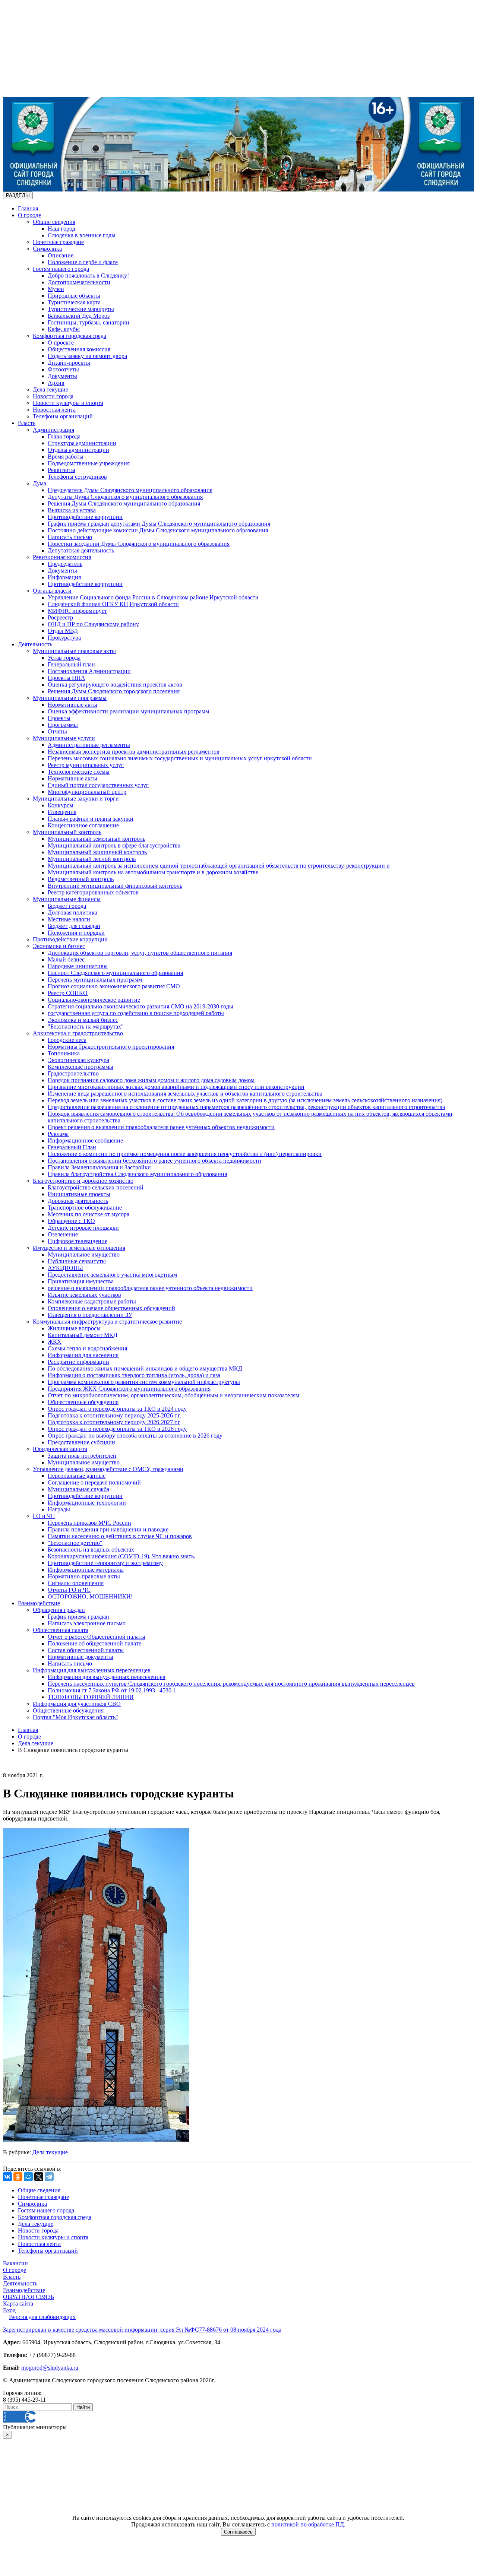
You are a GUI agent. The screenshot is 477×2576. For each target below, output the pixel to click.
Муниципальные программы (70, 698)
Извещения (62, 812)
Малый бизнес (66, 959)
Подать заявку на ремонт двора (87, 356)
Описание (61, 255)
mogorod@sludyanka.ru (50, 2368)
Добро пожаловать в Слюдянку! (88, 275)
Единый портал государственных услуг (98, 785)
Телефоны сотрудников (77, 477)
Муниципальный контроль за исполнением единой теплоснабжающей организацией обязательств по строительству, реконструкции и (219, 866)
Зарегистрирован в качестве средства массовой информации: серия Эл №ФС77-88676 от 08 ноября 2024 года (142, 2330)
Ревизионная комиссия (62, 557)
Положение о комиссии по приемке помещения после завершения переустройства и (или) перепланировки (185, 1154)
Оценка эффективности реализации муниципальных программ (128, 711)
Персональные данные (77, 1476)
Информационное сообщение (85, 1140)
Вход (9, 2310)
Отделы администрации (78, 450)
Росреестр (60, 617)
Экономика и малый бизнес (83, 1020)
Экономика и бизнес (59, 946)
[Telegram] (49, 2177)
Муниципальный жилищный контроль (97, 852)
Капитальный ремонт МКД (83, 1335)
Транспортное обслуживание (85, 1208)
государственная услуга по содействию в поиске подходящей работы (136, 1013)
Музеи (56, 289)
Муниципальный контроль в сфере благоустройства (114, 845)
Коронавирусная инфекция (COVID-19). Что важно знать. (121, 1556)
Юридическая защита (60, 1449)
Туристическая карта (74, 302)
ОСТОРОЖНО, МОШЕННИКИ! (90, 1596)
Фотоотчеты (63, 369)
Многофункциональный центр (87, 792)
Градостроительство (73, 1073)
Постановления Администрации (89, 671)
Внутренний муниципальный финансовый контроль (115, 886)
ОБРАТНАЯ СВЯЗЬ (29, 2297)
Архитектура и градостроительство (78, 1033)
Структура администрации (82, 443)
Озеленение (63, 1234)
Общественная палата (61, 1630)
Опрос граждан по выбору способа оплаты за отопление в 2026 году (135, 1436)
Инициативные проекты (79, 1194)
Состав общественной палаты (86, 1650)
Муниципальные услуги (64, 738)
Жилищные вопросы (74, 1328)
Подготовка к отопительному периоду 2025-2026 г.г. (114, 1415)
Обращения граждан (59, 1610)
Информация (64, 577)
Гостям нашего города (61, 269)
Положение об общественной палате (94, 1643)
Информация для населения (83, 1355)
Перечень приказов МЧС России (89, 1523)
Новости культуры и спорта (68, 403)
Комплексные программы (80, 1067)
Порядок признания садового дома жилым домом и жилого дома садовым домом (151, 1080)
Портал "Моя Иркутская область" (75, 1717)
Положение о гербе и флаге (83, 262)
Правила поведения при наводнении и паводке (108, 1529)
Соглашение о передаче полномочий (94, 1482)
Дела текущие (50, 389)
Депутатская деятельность (81, 550)
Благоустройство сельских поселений (96, 1187)
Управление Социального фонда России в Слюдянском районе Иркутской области (153, 597)
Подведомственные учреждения (89, 463)
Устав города (64, 658)
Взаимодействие (39, 1603)
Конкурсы (61, 805)
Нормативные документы (80, 1657)
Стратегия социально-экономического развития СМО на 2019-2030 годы (140, 1006)
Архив (56, 383)
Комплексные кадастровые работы (92, 1301)
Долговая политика (72, 912)
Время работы (66, 457)
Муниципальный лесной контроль (92, 859)
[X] (39, 2177)
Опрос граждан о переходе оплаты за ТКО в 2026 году (117, 1429)
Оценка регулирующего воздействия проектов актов (115, 685)
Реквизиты (61, 470)
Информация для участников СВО (77, 1704)
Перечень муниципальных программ (95, 980)
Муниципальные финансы (67, 899)
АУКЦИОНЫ (65, 1268)
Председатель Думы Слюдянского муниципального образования (130, 490)
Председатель (65, 564)
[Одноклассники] (18, 2177)
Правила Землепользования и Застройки (99, 1167)
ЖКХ (55, 1342)
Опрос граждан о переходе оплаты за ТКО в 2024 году (117, 1409)
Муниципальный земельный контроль (97, 839)
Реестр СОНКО (68, 993)
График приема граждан (78, 1617)
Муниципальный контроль (67, 832)
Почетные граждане (58, 242)
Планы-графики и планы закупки (91, 819)
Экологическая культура (78, 1060)
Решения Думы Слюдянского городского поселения (114, 691)
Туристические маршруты (81, 309)
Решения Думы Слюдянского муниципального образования (124, 503)
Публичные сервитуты (77, 1261)
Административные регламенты (89, 745)
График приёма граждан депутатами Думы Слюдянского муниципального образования (159, 524)
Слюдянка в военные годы (82, 235)
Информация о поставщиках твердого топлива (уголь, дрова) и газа (134, 1375)
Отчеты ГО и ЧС (69, 1590)
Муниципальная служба (78, 1489)
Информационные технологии (87, 1503)
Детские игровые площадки (83, 1228)
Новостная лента (54, 410)
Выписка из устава (72, 510)
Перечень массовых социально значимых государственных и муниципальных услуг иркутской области (180, 758)
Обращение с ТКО (71, 1221)
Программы (63, 725)
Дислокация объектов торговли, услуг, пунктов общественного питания (140, 953)
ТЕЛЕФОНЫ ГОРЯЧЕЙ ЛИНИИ (91, 1697)
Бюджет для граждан (74, 926)
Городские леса (67, 1040)
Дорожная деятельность (78, 1201)
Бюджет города (67, 906)
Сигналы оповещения (76, 1583)
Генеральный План (72, 1147)
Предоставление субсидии (81, 1442)
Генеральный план (71, 664)
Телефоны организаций (63, 416)
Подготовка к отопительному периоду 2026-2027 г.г (114, 1422)
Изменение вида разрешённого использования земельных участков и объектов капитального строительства (185, 1094)
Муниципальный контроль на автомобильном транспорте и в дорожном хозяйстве (153, 872)
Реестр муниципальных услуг (86, 765)
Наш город (61, 229)
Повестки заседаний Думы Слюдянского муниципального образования (139, 544)
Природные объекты (74, 296)
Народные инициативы (78, 966)
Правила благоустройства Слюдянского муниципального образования (137, 1174)
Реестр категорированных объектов (93, 892)
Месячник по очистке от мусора (89, 1214)
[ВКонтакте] (7, 2177)
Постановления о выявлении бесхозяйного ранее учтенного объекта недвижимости (154, 1161)
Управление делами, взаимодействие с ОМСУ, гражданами (108, 1469)
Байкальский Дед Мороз (79, 316)
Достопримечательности (79, 282)
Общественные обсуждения (83, 1402)
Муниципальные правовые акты (74, 651)
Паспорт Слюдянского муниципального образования (115, 973)
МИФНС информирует (77, 611)
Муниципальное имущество (84, 1254)
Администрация (53, 430)
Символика (47, 249)
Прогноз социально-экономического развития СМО (114, 986)
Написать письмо (70, 537)
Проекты (59, 718)
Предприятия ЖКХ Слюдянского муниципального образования (129, 1389)
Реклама (58, 1134)
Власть (27, 423)
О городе (29, 215)
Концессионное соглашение (83, 825)
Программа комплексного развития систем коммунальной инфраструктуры (144, 1382)
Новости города (53, 396)
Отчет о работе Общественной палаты (97, 1637)
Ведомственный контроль (81, 879)
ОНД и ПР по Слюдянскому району (93, 624)
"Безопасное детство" (75, 1543)
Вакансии (15, 2263)
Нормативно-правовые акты (84, 1576)
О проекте (61, 343)
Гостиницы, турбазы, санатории (89, 322)
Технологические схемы (79, 772)
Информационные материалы (86, 1570)
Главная (28, 208)
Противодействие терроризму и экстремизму (105, 1563)
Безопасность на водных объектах (91, 1550)
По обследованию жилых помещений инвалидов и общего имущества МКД (145, 1368)
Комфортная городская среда (70, 336)
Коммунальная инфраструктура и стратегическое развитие (107, 1322)
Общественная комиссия (79, 349)
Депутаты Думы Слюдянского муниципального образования (125, 497)
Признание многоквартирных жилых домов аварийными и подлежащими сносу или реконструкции (176, 1087)
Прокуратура (64, 638)
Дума (40, 483)
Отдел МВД (63, 631)
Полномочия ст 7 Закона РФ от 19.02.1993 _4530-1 (112, 1690)
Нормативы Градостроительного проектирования (111, 1047)
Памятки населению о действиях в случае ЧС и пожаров (120, 1536)
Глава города (64, 436)
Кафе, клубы (64, 329)
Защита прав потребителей (82, 1456)
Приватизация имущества (81, 1281)
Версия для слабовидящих (42, 2317)
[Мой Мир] (28, 2177)
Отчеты (57, 731)
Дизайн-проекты (69, 363)
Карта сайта (18, 2303)
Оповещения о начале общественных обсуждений (111, 1308)
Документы (62, 376)
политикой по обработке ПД (308, 2524)
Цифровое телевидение (78, 1241)
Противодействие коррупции (85, 517)
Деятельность (35, 644)
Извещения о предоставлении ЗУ (90, 1315)
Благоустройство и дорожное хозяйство (83, 1181)
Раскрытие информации (78, 1362)
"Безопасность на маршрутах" (86, 1026)
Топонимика (64, 1053)
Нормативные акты (72, 705)
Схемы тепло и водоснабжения (87, 1348)
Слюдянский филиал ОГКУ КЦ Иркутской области (113, 604)
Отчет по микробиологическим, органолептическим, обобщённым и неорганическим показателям (173, 1395)
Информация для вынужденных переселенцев (92, 1670)
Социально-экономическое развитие (94, 1000)
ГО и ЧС (44, 1516)
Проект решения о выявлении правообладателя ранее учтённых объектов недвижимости (161, 1127)
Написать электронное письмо (87, 1623)
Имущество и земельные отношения (79, 1248)
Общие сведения (54, 222)
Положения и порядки (76, 933)
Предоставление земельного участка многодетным (112, 1275)
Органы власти (52, 591)
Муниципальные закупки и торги (76, 799)
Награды (59, 1509)
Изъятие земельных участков (84, 1295)
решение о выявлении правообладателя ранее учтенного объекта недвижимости (150, 1288)
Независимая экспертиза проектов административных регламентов (134, 752)
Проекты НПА (67, 678)
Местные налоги (69, 919)
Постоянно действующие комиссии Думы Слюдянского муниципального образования (158, 530)
